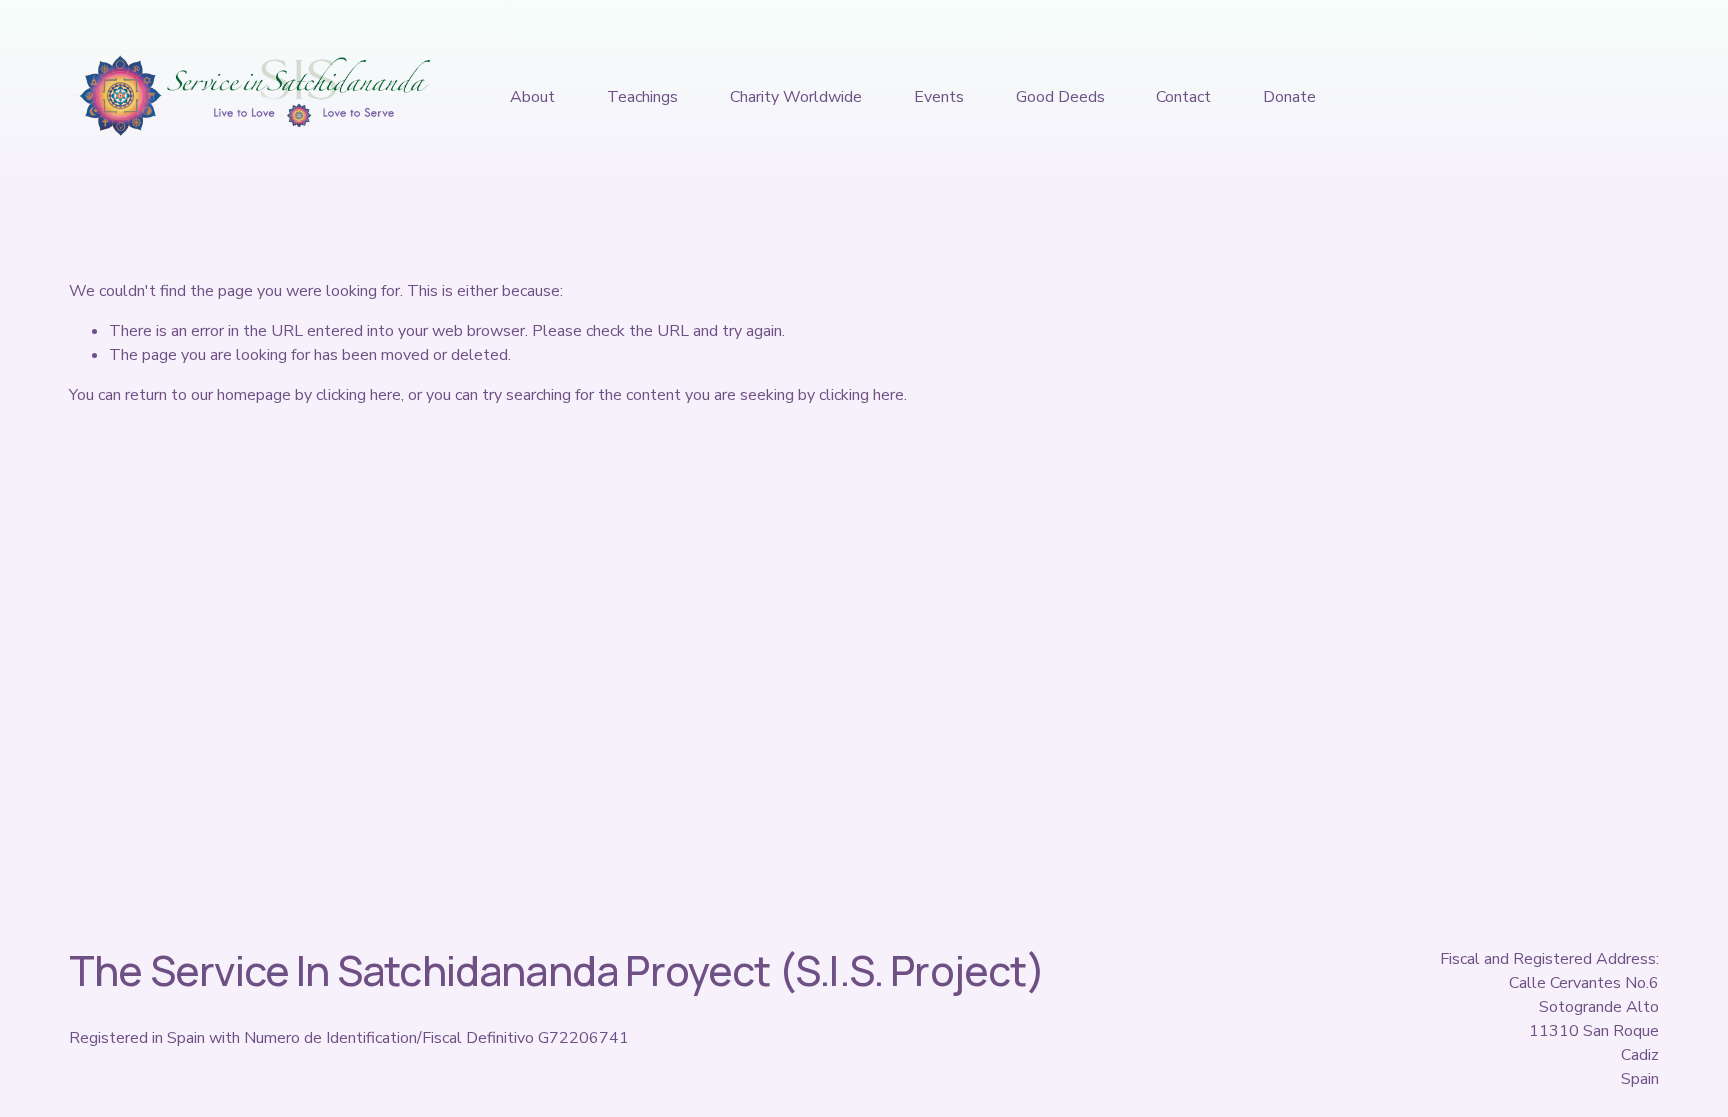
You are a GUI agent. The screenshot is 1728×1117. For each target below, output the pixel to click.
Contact (1183, 97)
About (532, 97)
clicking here (358, 395)
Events (939, 97)
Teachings (642, 97)
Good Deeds (1060, 97)
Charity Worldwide (796, 97)
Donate (1289, 97)
